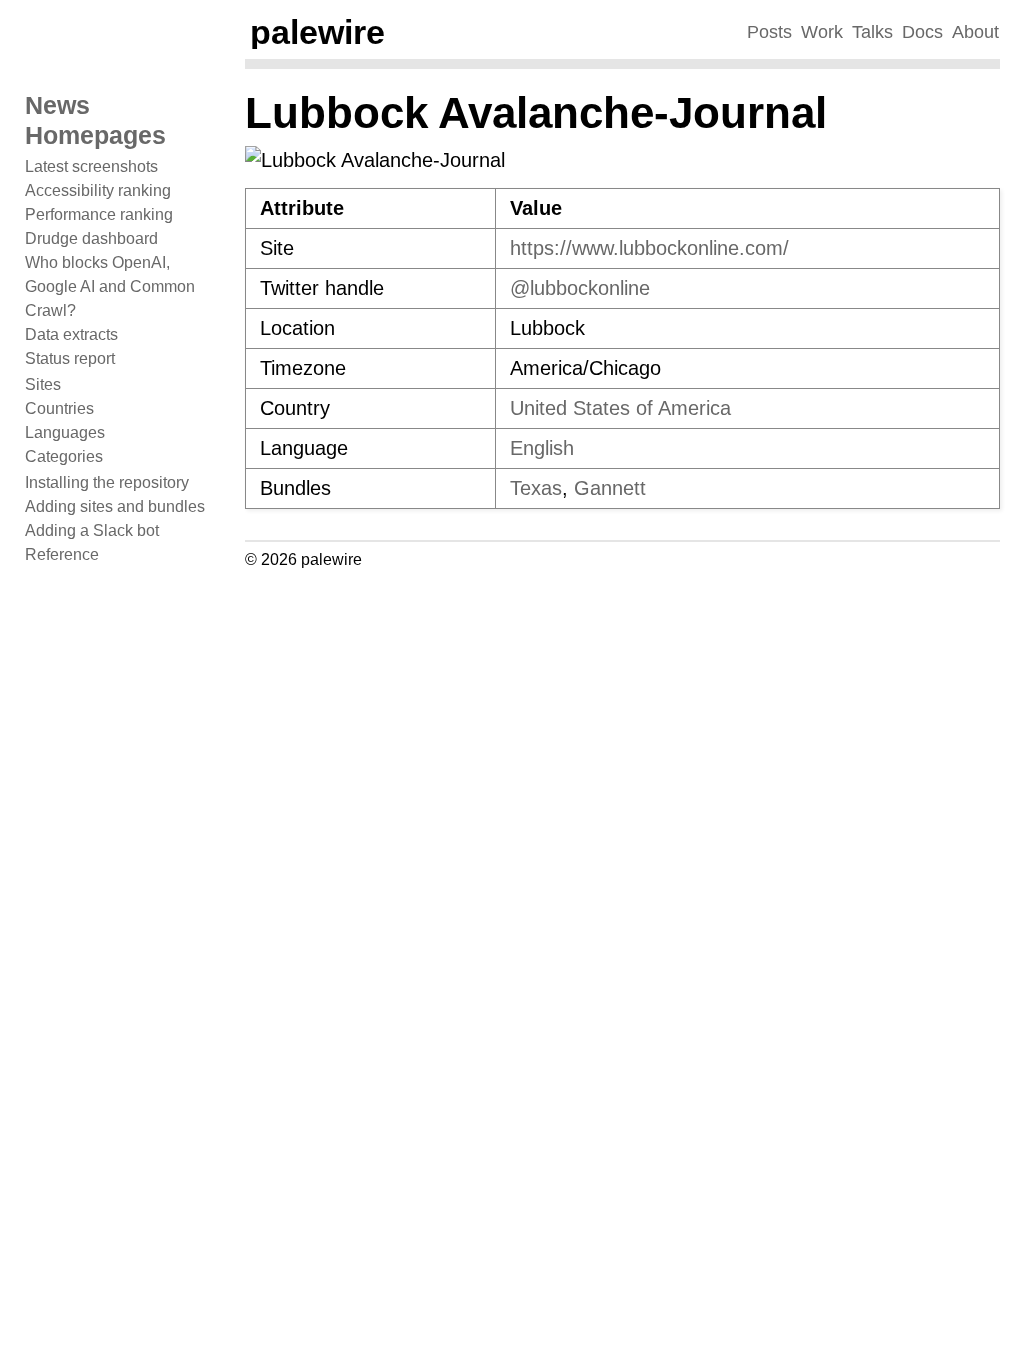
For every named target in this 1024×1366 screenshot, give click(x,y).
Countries (59, 408)
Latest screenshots (91, 166)
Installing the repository (107, 482)
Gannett (610, 488)
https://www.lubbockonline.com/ (649, 248)
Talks (872, 32)
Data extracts (71, 334)
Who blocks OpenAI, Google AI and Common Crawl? (110, 286)
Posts (769, 32)
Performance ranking (99, 214)
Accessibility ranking (98, 190)
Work (822, 32)
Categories (64, 456)
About (975, 32)
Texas (536, 488)
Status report (70, 358)
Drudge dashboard (91, 238)
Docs (922, 32)
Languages (65, 432)
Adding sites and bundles (115, 506)
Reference (62, 554)
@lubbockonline (580, 288)
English (542, 448)
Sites (43, 384)
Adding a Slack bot (92, 530)
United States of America (620, 408)
